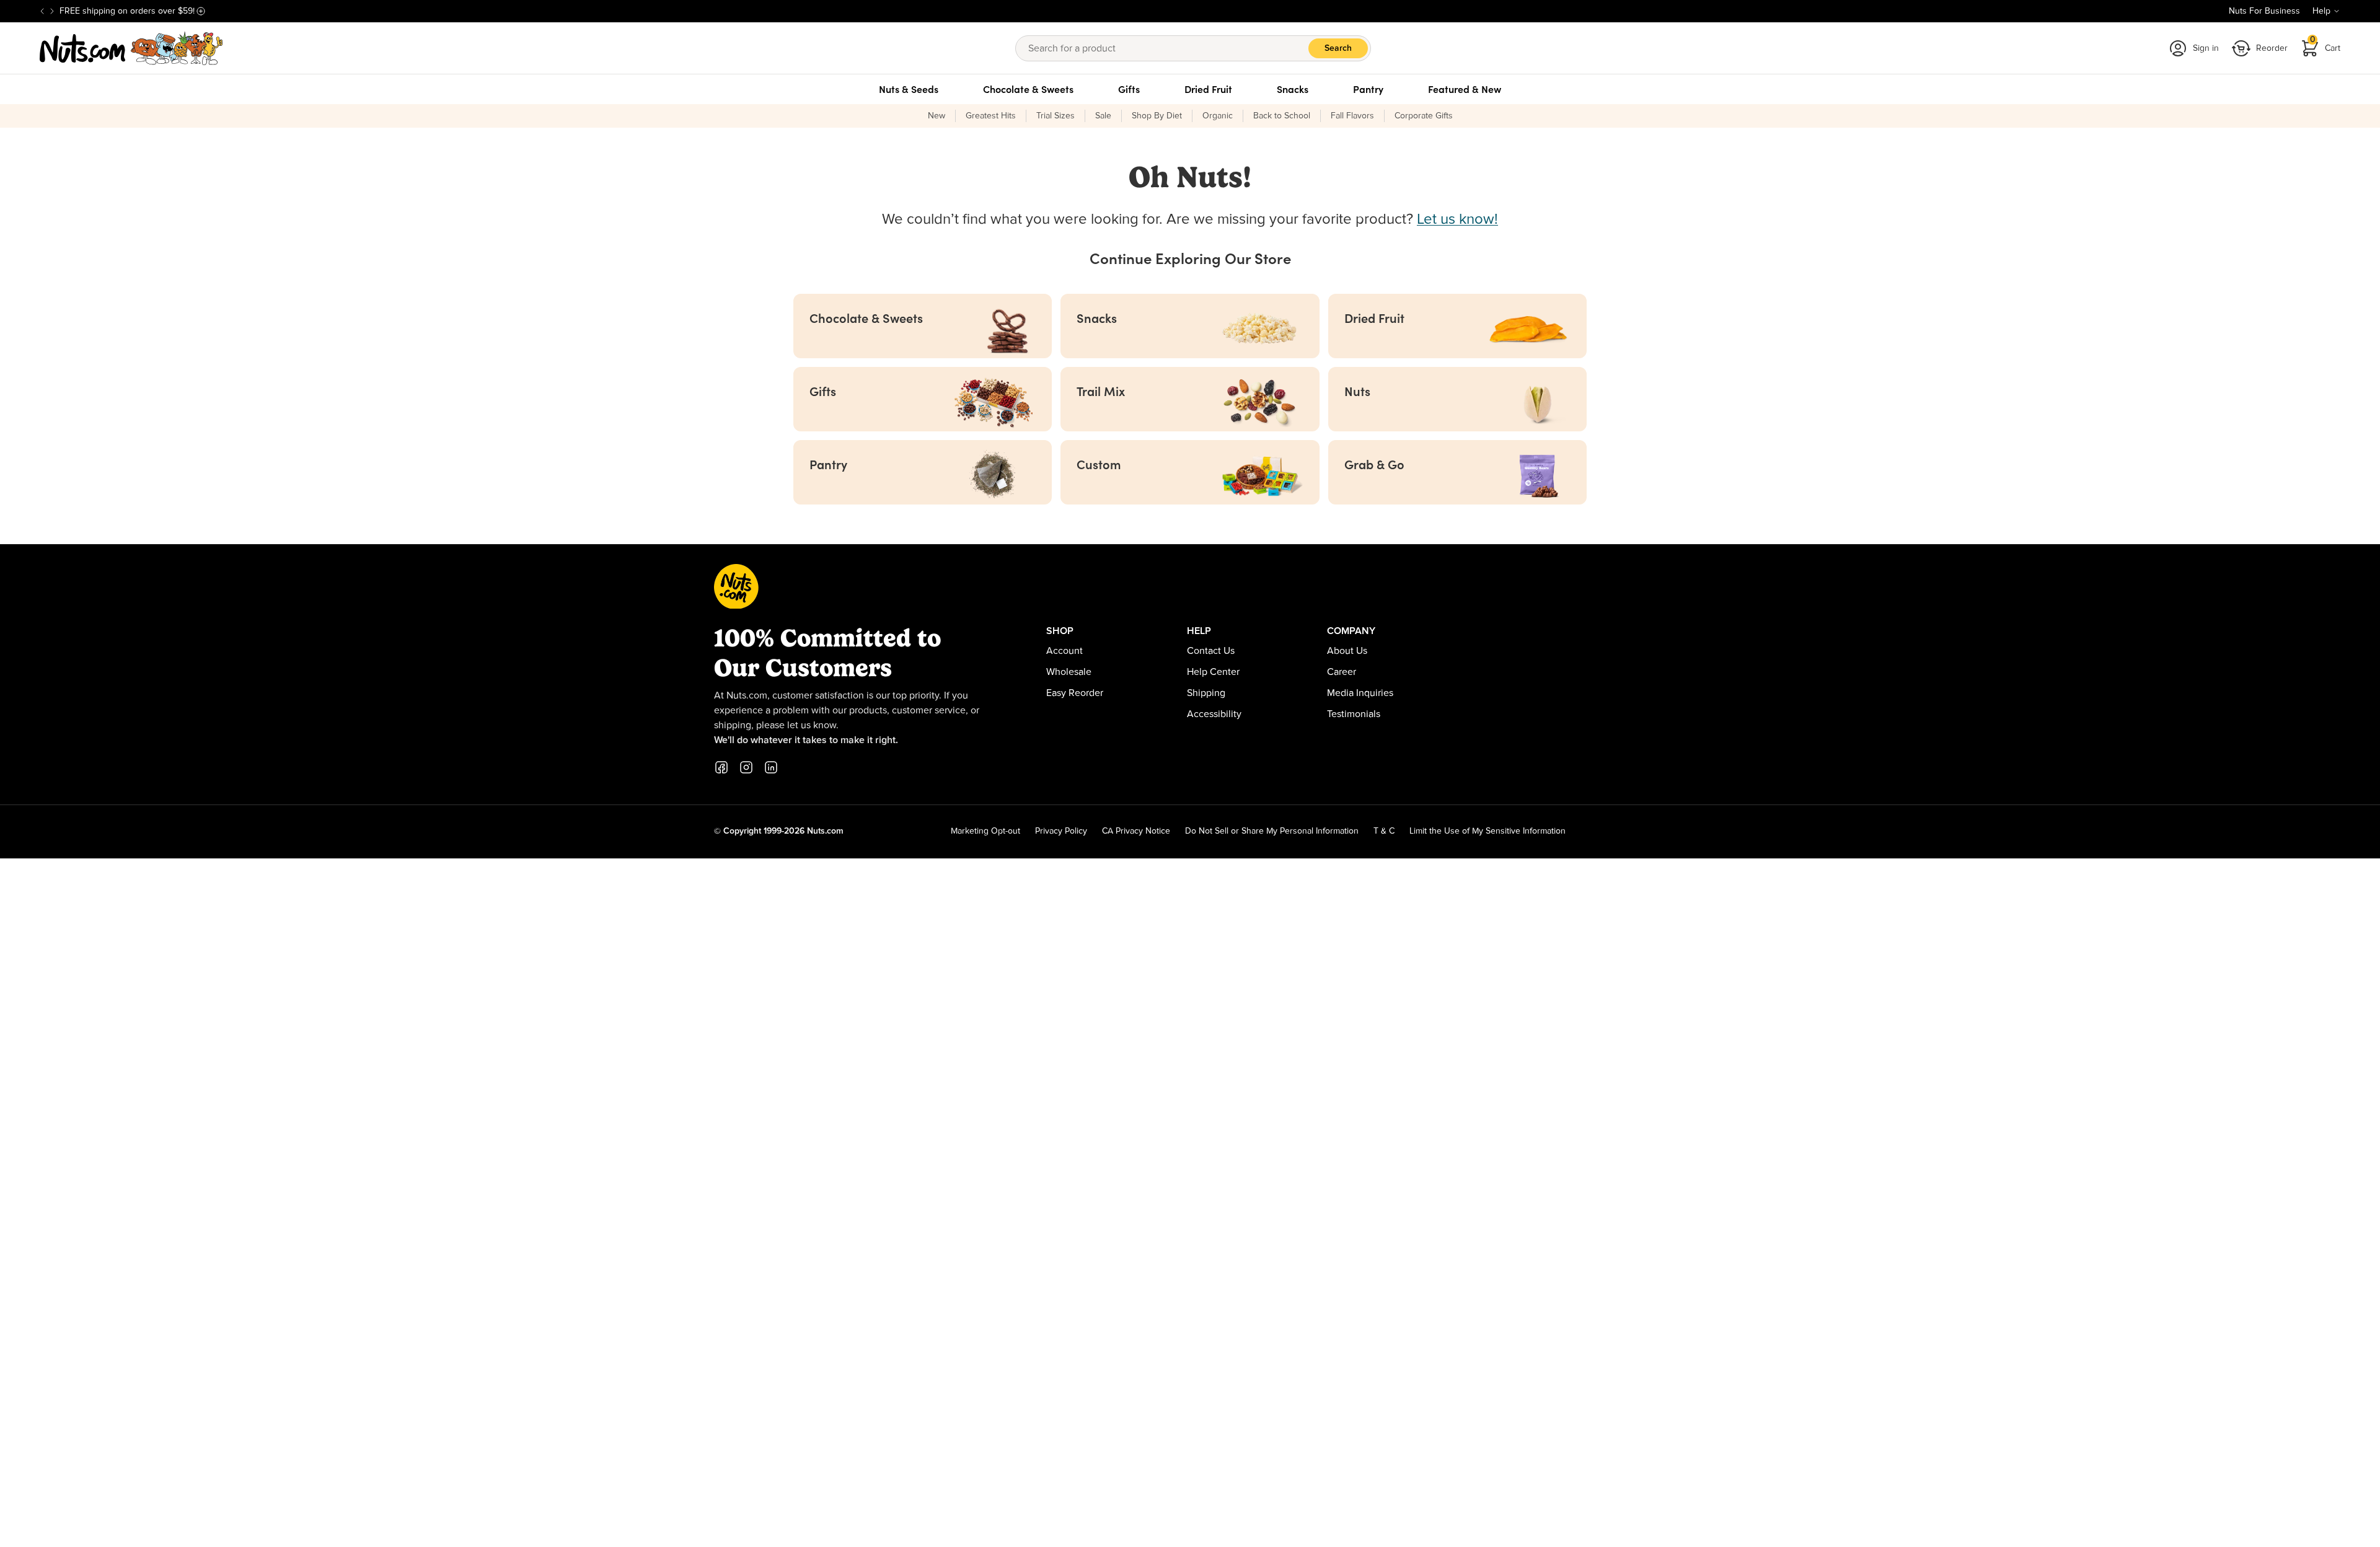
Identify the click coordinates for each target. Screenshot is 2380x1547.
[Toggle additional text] (201, 11)
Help (2321, 11)
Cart (2325, 44)
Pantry (1368, 89)
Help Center (1213, 672)
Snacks (1293, 89)
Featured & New (1465, 89)
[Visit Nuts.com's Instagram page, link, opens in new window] (746, 767)
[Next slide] (52, 11)
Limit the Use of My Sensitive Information (1487, 831)
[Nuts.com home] (131, 48)
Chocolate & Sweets (1028, 89)
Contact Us (1211, 651)
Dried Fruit (1208, 89)
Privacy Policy (1061, 831)
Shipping (1206, 693)
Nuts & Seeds (909, 89)
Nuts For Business (2264, 11)
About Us (1347, 651)
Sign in (2206, 48)
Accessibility (1214, 714)
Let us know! (1457, 219)
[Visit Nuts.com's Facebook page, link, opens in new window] (721, 767)
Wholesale (1069, 672)
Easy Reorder (1075, 693)
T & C (1384, 831)
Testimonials (1354, 714)
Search (1338, 48)
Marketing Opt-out (985, 831)
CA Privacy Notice (1136, 831)
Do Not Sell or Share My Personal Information (1272, 831)
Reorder (2272, 48)
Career (1342, 672)
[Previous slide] (42, 11)
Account (1064, 651)
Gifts (1129, 89)
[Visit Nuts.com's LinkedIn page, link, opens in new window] (771, 767)
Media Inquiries (1360, 693)
